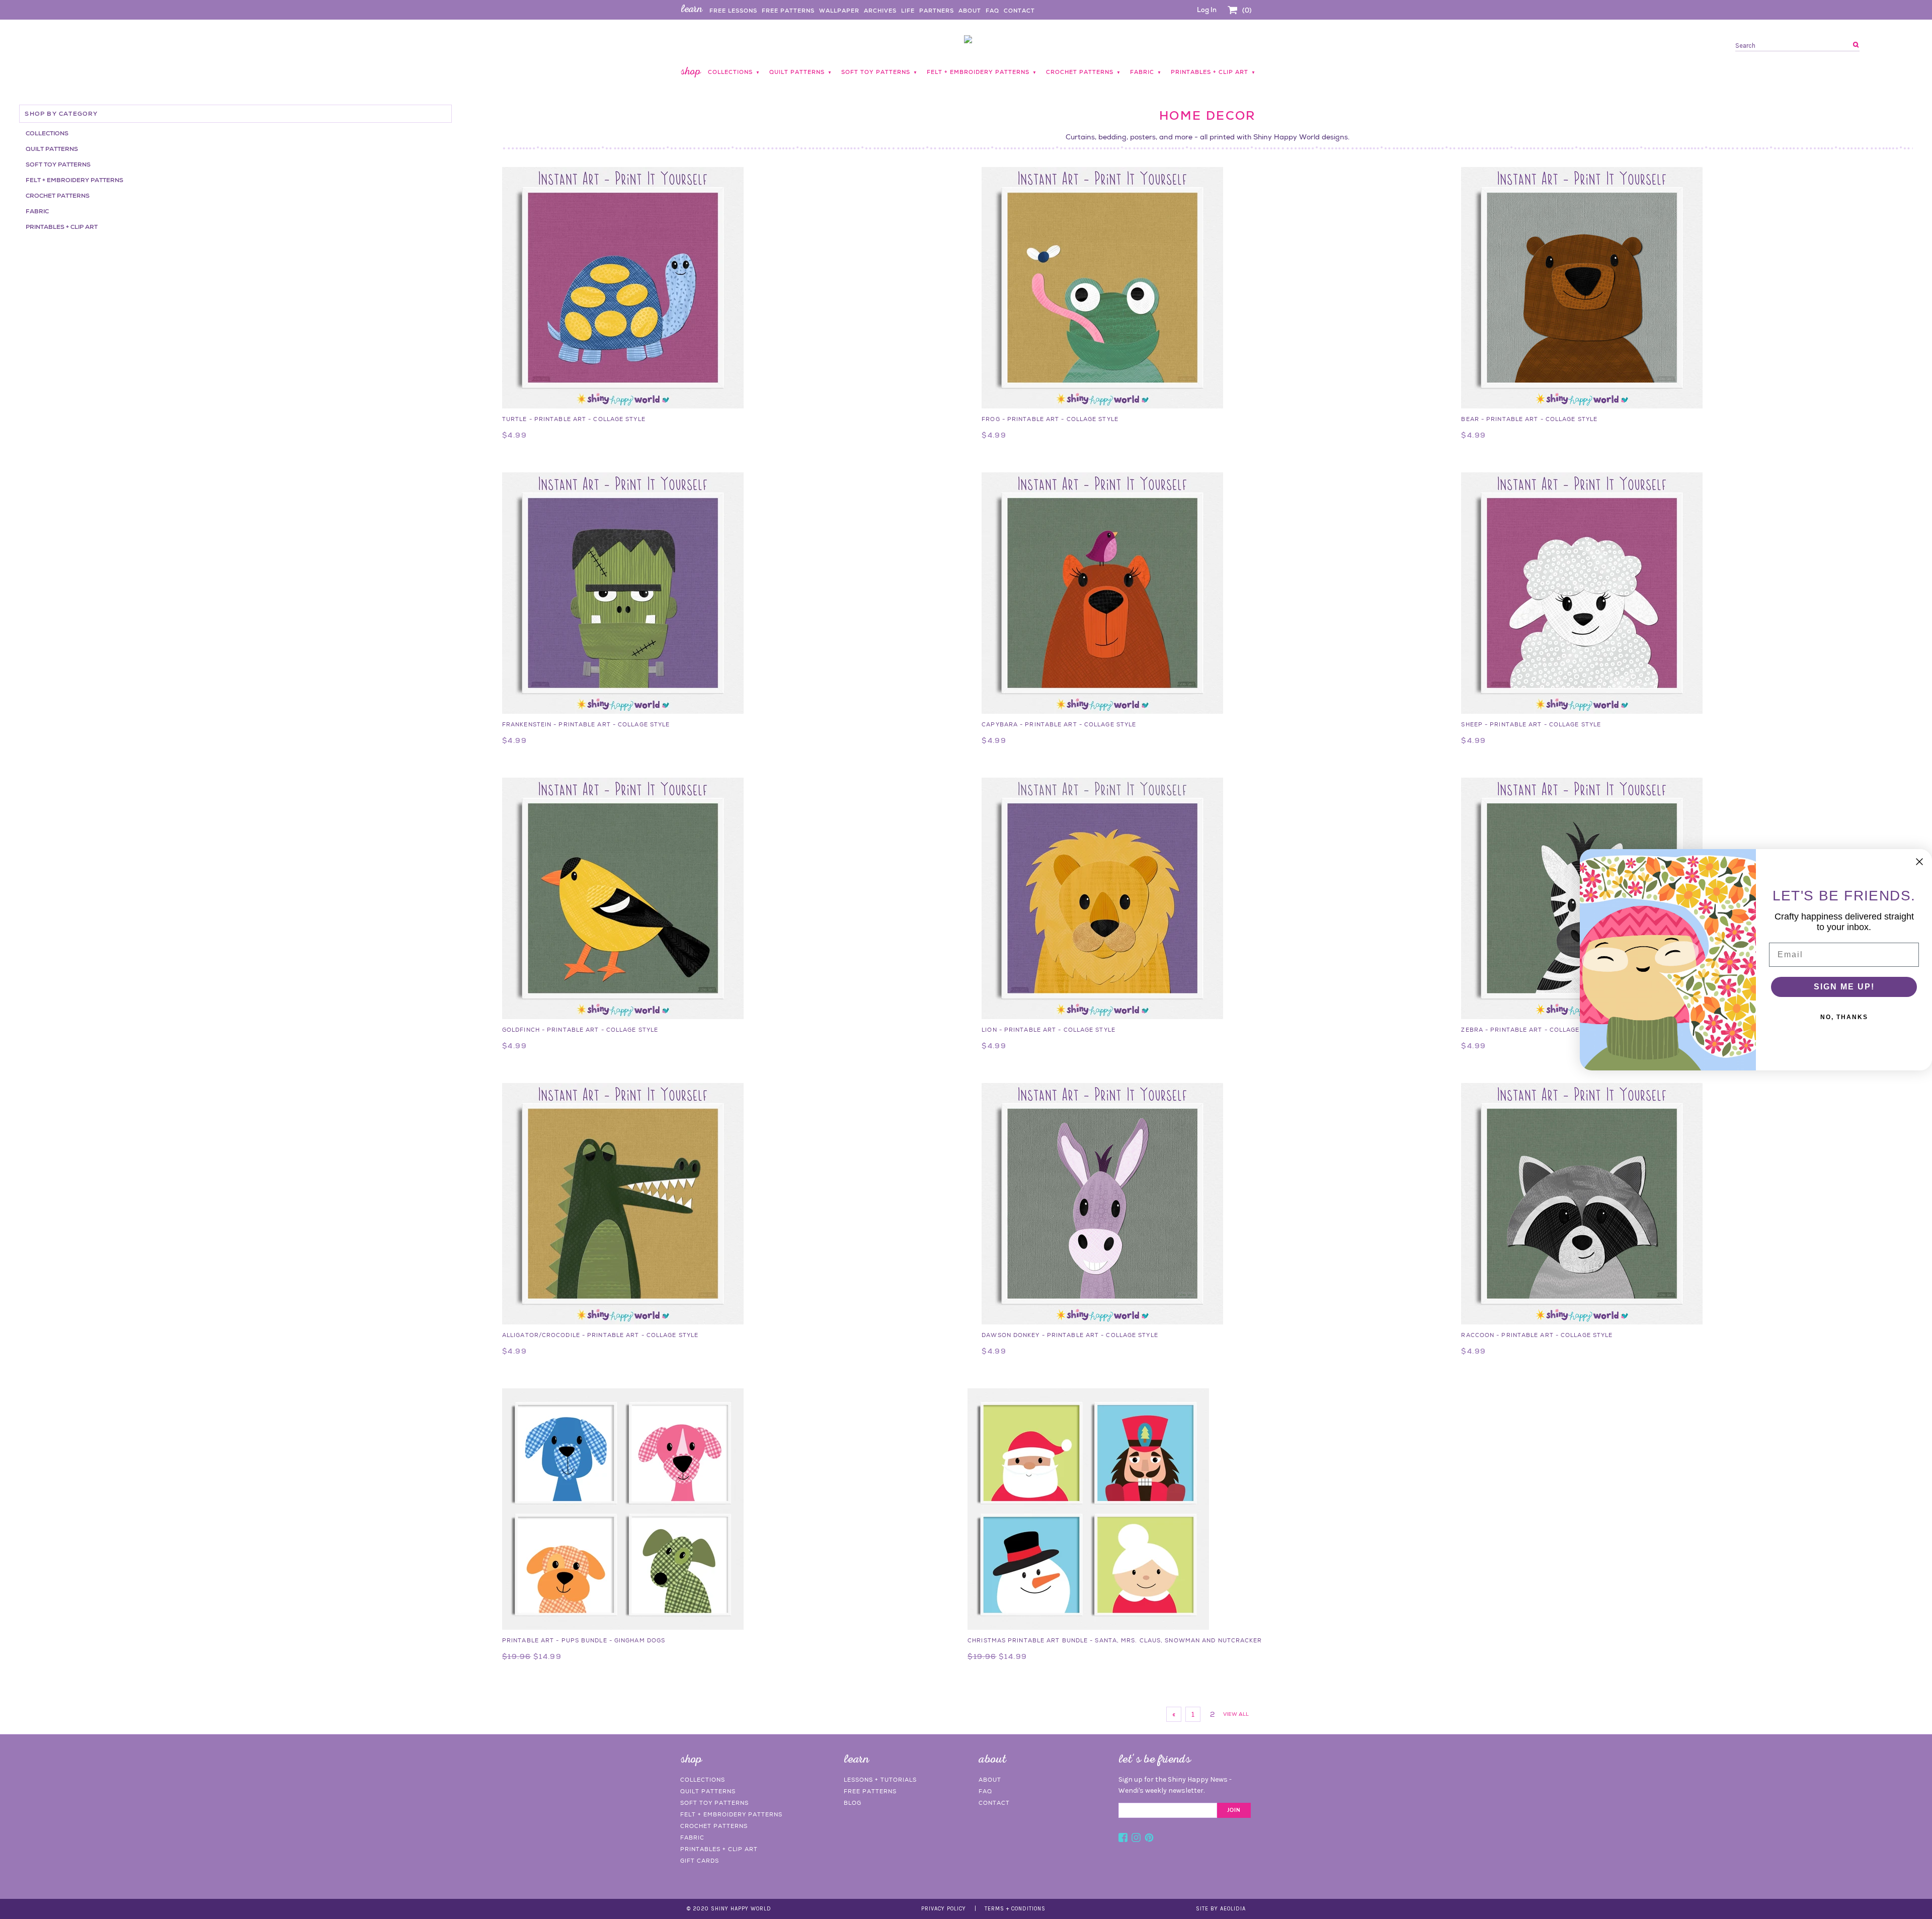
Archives (880, 11)
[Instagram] (1136, 1839)
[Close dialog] (1919, 862)
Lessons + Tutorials (880, 1780)
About (970, 11)
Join (1234, 1810)
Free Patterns (788, 11)
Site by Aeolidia (1221, 1909)
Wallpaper (839, 11)
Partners (937, 11)
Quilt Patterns (52, 149)
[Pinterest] (1149, 1839)
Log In (1207, 10)
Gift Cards (700, 1861)
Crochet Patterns (58, 196)
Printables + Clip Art (62, 227)
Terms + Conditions (1015, 1909)
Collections (47, 133)
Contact (1019, 11)
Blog (853, 1803)
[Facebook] (1123, 1839)
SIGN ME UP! (1844, 987)
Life (908, 11)
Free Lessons (733, 11)
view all (1236, 1714)
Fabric (37, 211)
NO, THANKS (1844, 1017)
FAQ (992, 11)
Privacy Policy (944, 1909)
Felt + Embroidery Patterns (74, 180)
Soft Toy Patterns (58, 164)
